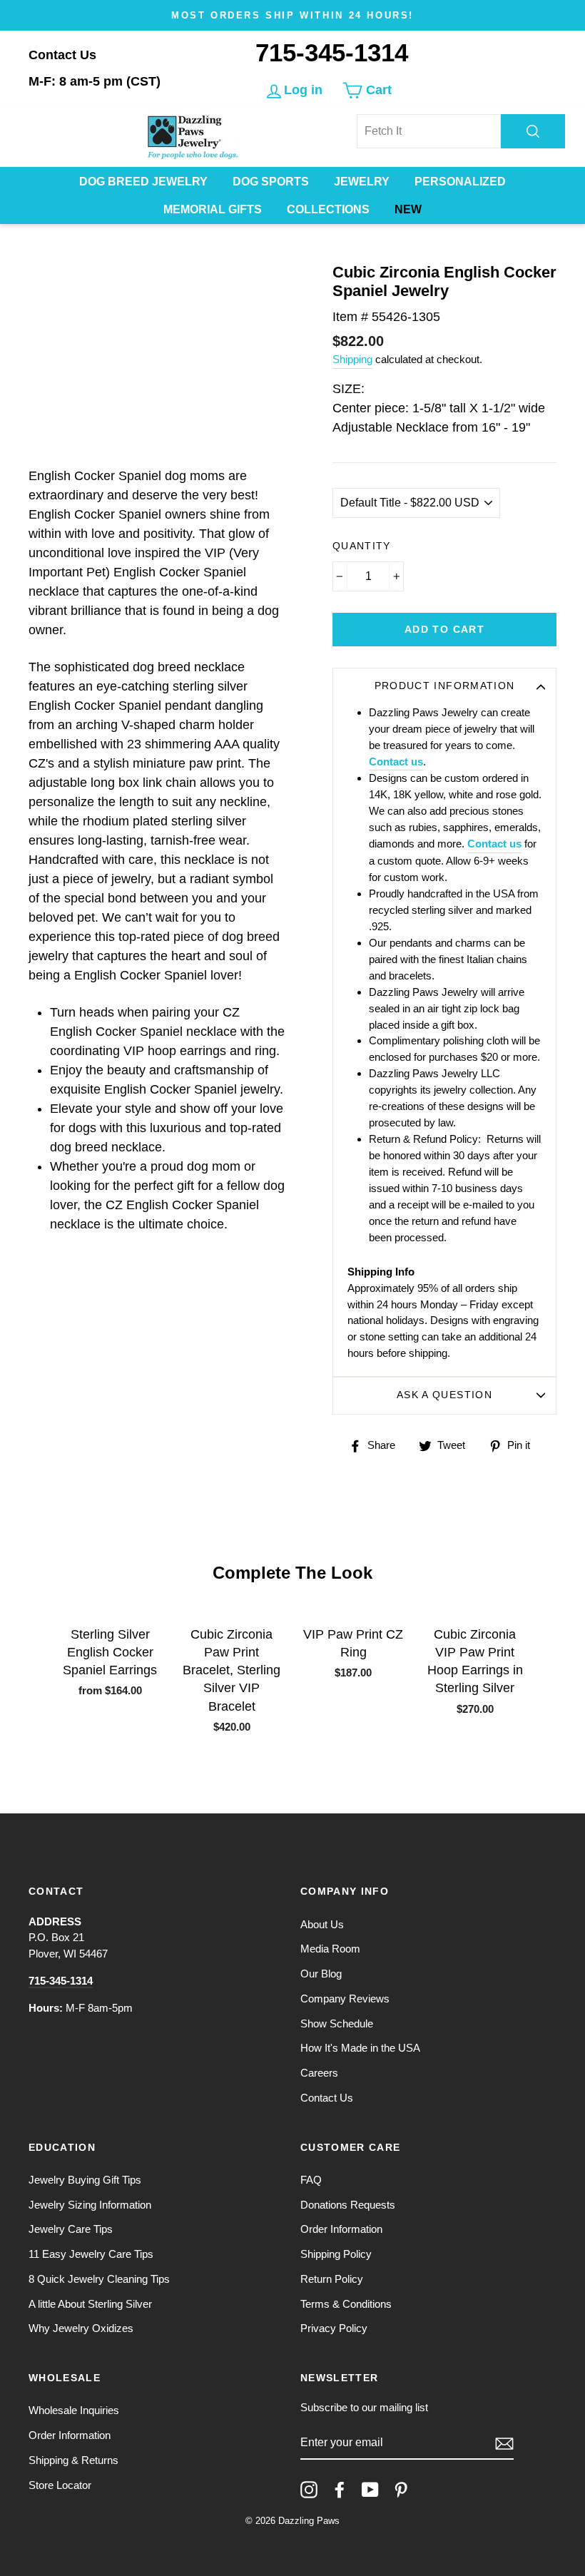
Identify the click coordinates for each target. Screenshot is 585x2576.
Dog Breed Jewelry (143, 182)
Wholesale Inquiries (74, 2410)
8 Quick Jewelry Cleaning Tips (99, 2279)
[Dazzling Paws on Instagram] (309, 2490)
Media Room (330, 1949)
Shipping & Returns (73, 2460)
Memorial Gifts (213, 209)
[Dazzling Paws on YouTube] (370, 2490)
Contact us (396, 762)
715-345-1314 (332, 52)
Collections (328, 209)
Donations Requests (348, 2205)
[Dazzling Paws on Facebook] (340, 2490)
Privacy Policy (334, 2328)
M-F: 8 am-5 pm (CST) (95, 81)
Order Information (341, 2229)
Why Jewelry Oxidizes (81, 2328)
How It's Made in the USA (360, 2048)
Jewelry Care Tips (71, 2229)
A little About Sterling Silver (90, 2304)
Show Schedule (337, 2023)
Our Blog (321, 1974)
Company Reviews (345, 1999)
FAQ (311, 2180)
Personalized (460, 182)
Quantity (362, 546)
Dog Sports (271, 182)
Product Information (445, 686)
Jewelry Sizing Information (90, 2205)
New (408, 209)
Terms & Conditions (346, 2304)
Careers (319, 2073)
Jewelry (362, 182)
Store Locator (60, 2485)
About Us (322, 1924)
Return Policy (332, 2279)
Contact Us (62, 55)
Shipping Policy (336, 2254)
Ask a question (444, 1395)
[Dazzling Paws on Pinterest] (401, 2490)
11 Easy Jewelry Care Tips (91, 2254)
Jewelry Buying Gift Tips (85, 2180)
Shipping (352, 359)
